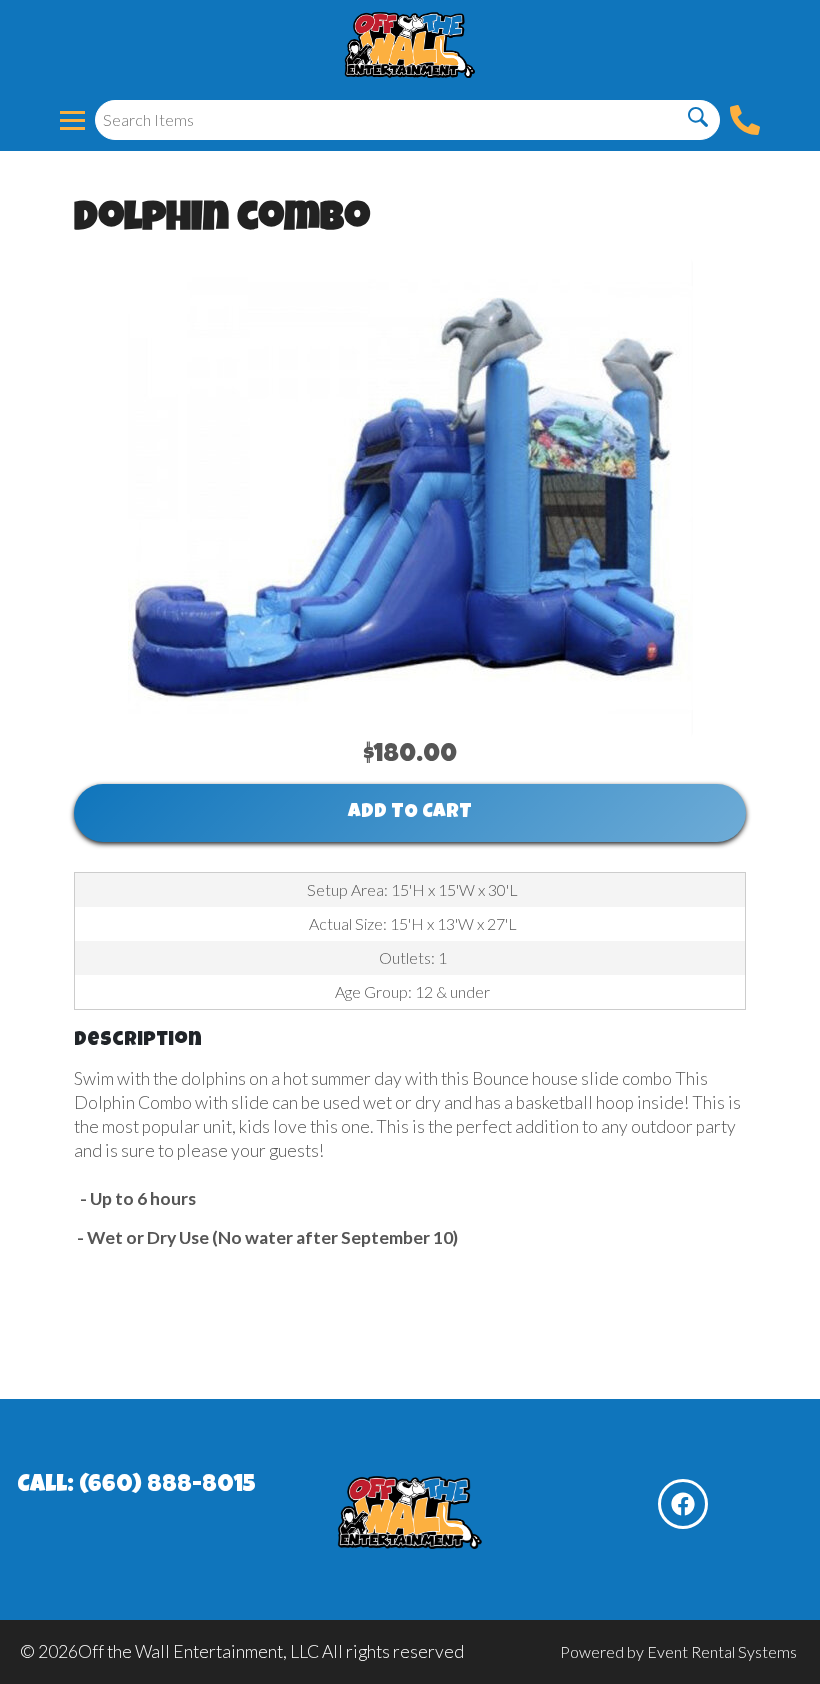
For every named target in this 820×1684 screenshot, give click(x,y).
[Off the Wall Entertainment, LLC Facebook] (683, 1504)
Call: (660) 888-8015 (136, 1486)
